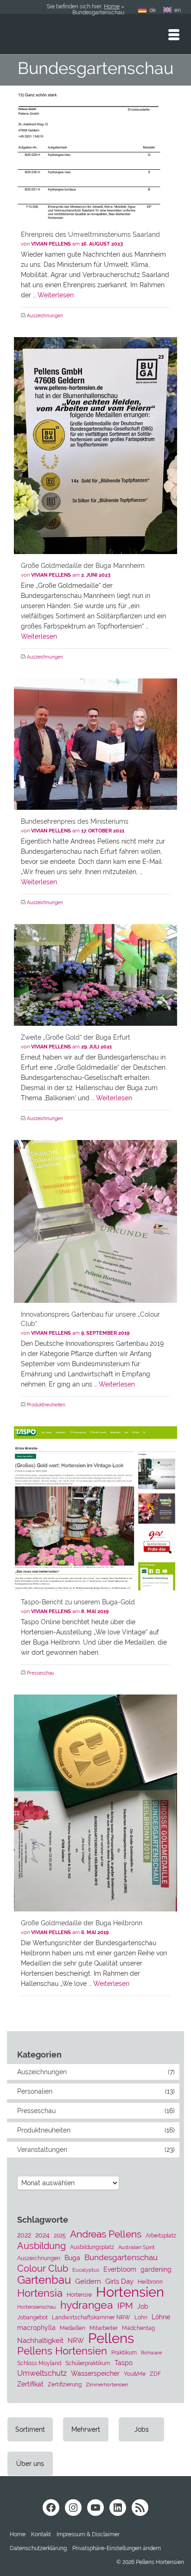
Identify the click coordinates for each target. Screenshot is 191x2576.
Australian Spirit (137, 2247)
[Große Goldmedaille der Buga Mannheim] (95, 446)
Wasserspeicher (95, 2373)
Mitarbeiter (104, 2328)
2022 (24, 2235)
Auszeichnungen (45, 316)
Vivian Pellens (51, 244)
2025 (60, 2235)
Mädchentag (138, 2328)
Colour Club (43, 2268)
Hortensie (79, 2295)
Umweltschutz (42, 2373)
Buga (72, 2258)
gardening (156, 2269)
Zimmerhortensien (107, 2385)
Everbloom (120, 2269)
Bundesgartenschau (121, 2257)
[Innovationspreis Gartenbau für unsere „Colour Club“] (95, 1221)
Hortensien (130, 2292)
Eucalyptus (86, 2270)
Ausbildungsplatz (92, 2247)
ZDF (155, 2374)
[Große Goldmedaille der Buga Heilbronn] (95, 1803)
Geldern (88, 2281)
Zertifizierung (65, 2384)
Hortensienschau (37, 2307)
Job (143, 2306)
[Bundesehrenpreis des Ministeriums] (95, 744)
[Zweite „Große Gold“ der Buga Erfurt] (95, 975)
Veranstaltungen (42, 2150)
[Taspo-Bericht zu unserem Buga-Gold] (95, 1508)
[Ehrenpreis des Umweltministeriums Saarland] (95, 155)
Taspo (124, 2363)
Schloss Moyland (39, 2363)
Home (112, 6)
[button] (117, 2548)
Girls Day (119, 2281)
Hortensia (40, 2293)
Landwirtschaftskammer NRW (91, 2317)
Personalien (35, 2091)
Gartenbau (44, 2280)
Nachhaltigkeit (40, 2341)
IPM (125, 2305)
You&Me (135, 2374)
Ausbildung (41, 2246)
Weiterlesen (56, 295)
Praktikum (124, 2352)
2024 (42, 2235)
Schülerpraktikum (88, 2363)
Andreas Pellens (106, 2234)
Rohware (151, 2353)
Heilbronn (150, 2282)
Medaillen (73, 2328)
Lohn (141, 2317)
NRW (76, 2341)
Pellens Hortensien (62, 2351)
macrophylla (36, 2328)
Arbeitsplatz (161, 2235)
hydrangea (87, 2305)
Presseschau (41, 1673)
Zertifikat (30, 2384)
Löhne (161, 2317)
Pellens (111, 2338)
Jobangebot (32, 2317)
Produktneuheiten (46, 1405)
